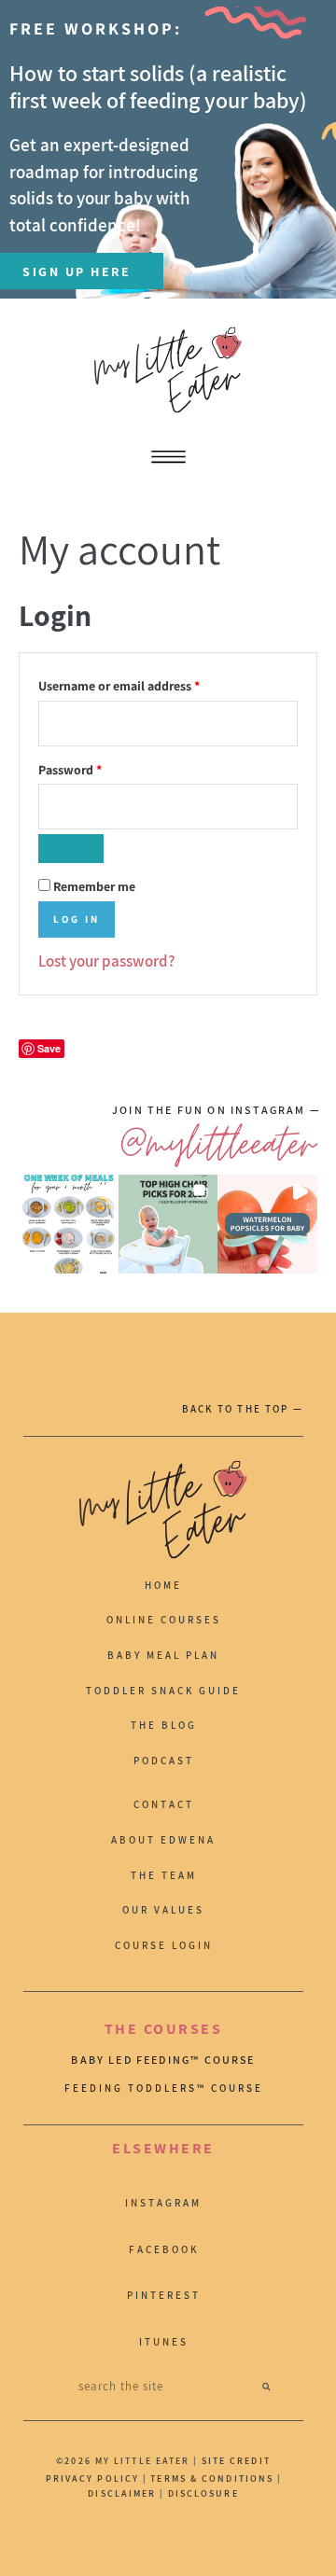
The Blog (164, 1725)
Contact (164, 1804)
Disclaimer (124, 2493)
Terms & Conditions (212, 2479)
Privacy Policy (92, 2479)
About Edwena (163, 1840)
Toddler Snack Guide (163, 1691)
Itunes (164, 2342)
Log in (77, 919)
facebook (164, 2249)
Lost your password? (106, 961)
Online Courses (164, 1620)
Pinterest (164, 2295)
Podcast (164, 1761)
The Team (164, 1875)
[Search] (266, 2386)
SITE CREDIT (236, 2461)
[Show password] (71, 849)
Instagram (163, 2203)
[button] (69, 1225)
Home (163, 1585)
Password (95, 767)
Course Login (164, 1945)
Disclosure (203, 2493)
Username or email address (144, 683)
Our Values (163, 1910)
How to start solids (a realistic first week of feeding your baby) (158, 86)
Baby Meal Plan (163, 1655)
